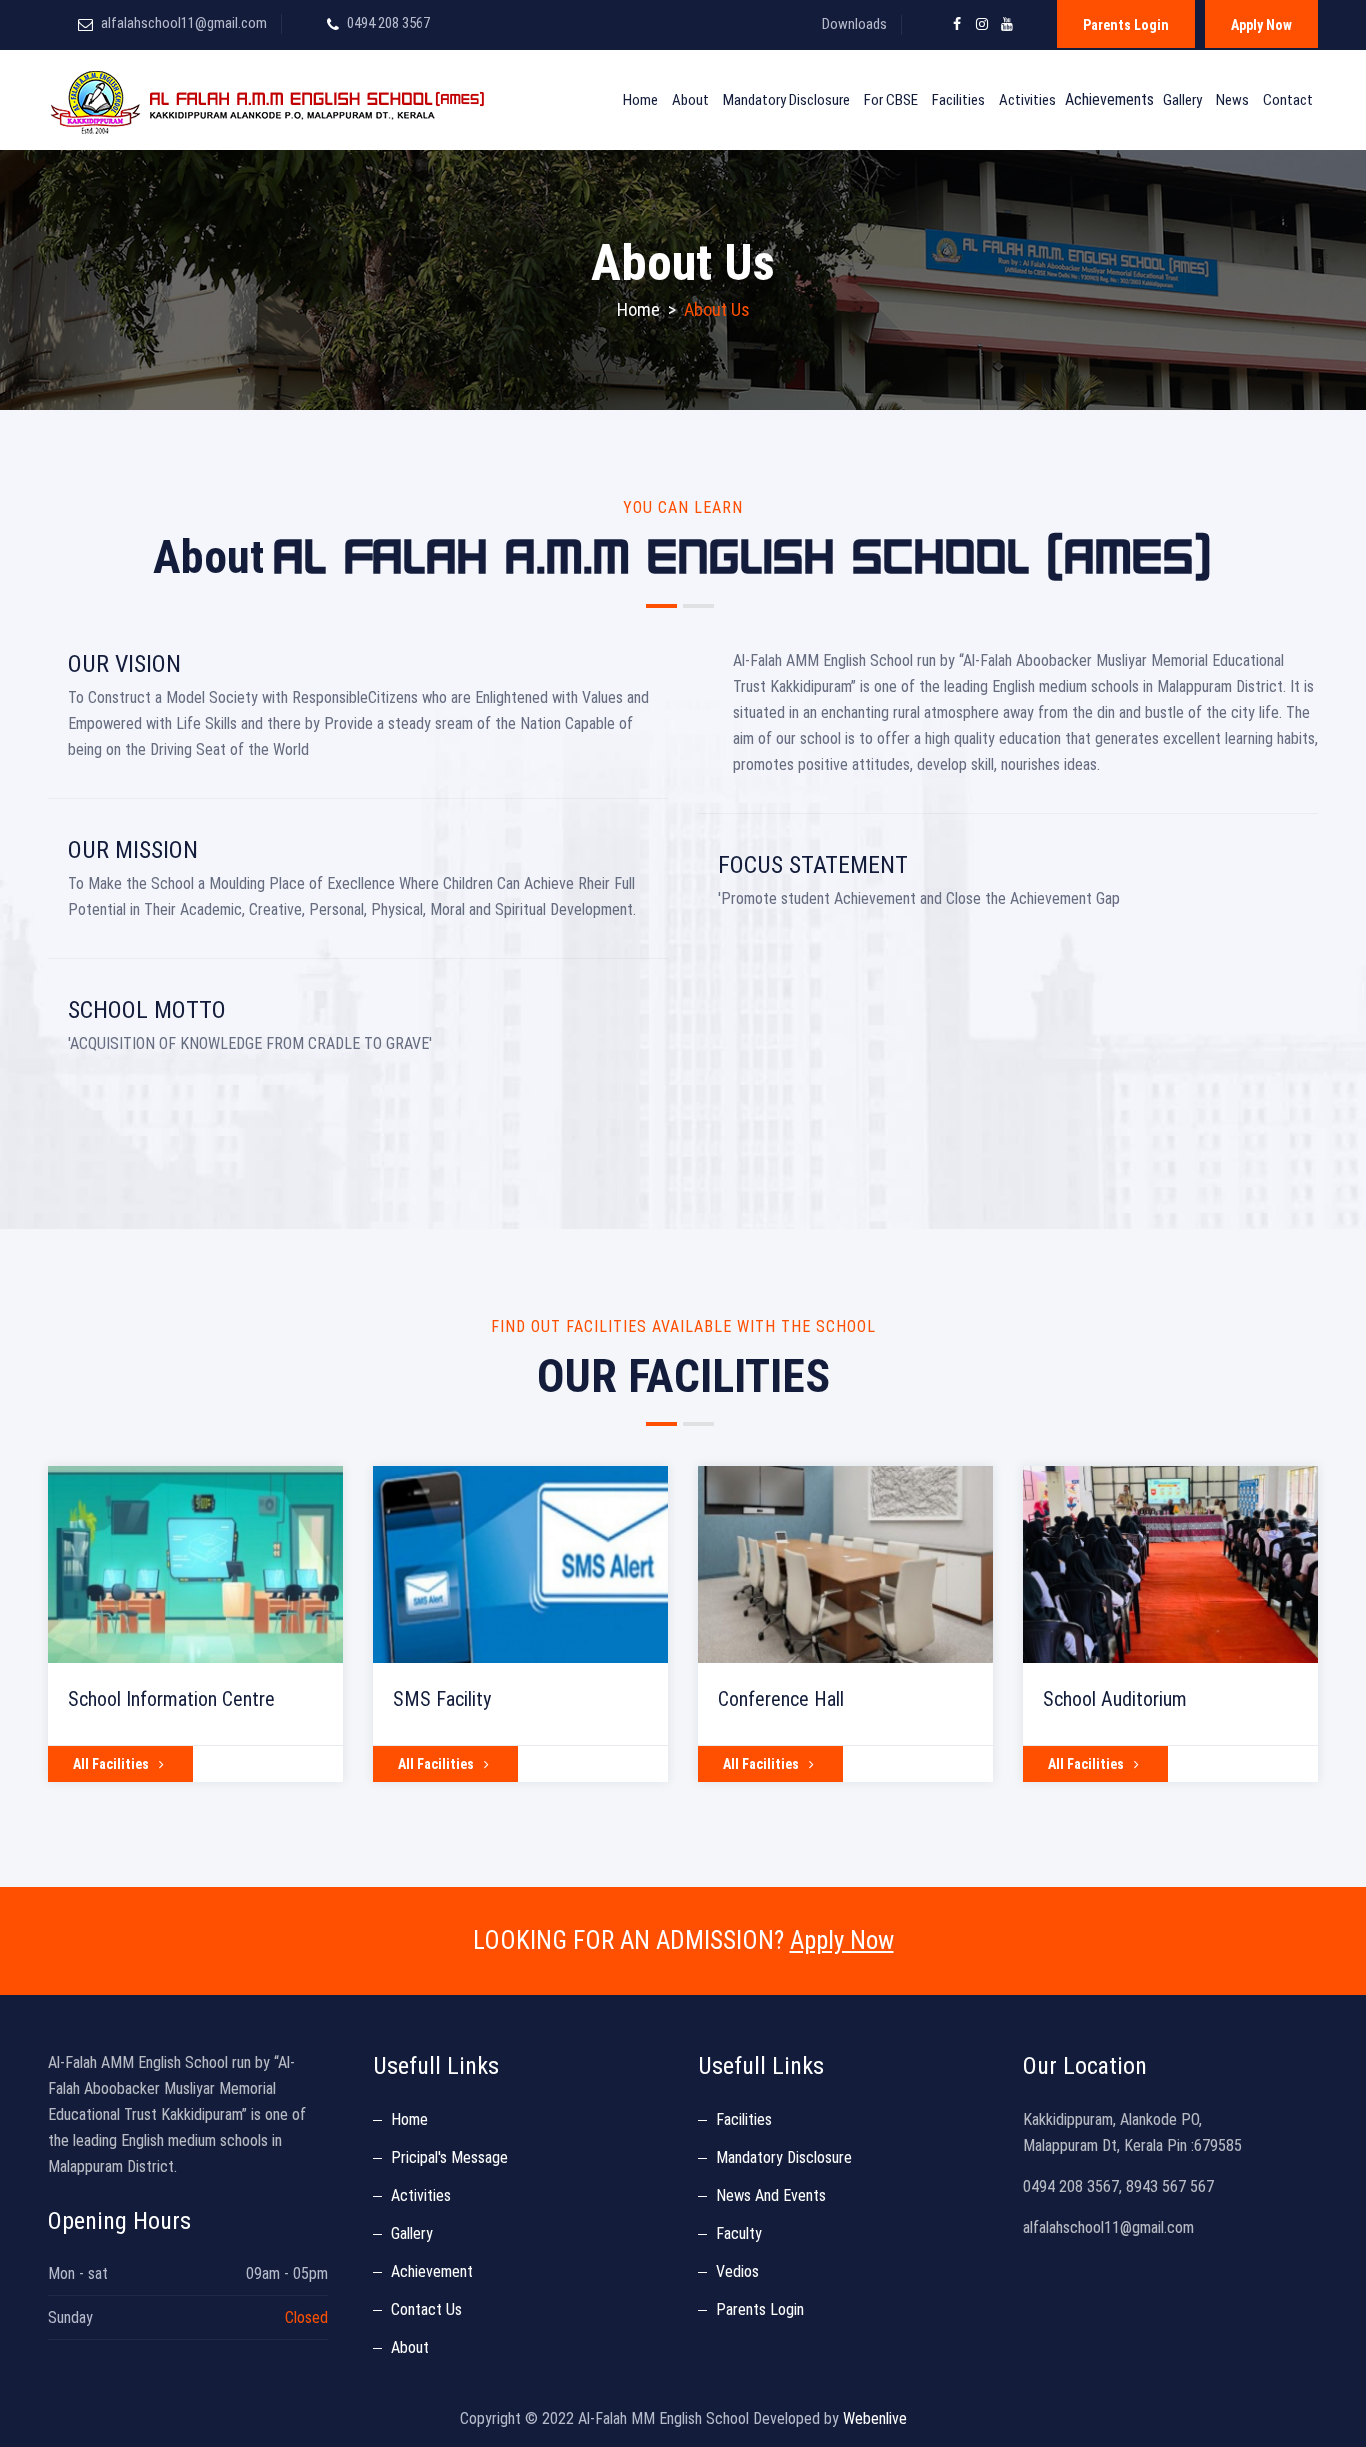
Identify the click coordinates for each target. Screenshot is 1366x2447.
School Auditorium (1115, 1699)
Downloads (854, 24)
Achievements (1109, 99)
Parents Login (1126, 25)
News (1232, 100)
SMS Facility (442, 1699)
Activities (1027, 100)
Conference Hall (781, 1699)
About (690, 100)
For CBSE (891, 100)
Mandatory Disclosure (786, 100)
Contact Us (426, 2309)
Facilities (958, 100)
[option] (195, 1624)
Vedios (737, 2271)
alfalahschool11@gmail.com (184, 23)
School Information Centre (171, 1699)
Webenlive (875, 2418)
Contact (1288, 100)
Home (640, 100)
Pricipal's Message (449, 2157)
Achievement (432, 2271)
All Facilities (111, 1764)
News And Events (771, 2195)
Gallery (1182, 100)
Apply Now (1261, 25)
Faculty (739, 2233)
